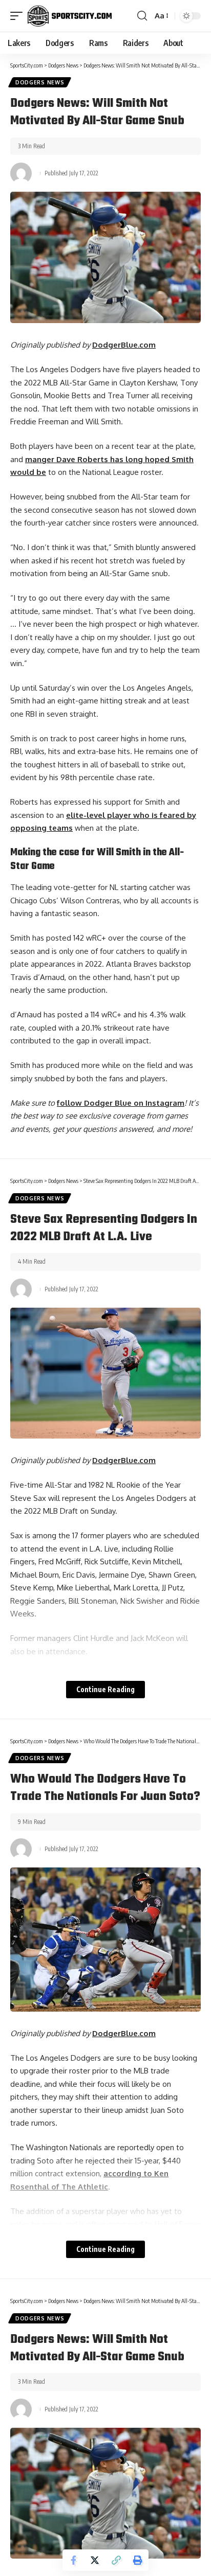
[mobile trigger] (19, 16)
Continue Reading (105, 1689)
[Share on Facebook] (73, 2560)
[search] (142, 16)
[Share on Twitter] (95, 2560)
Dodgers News (40, 82)
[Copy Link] (116, 2560)
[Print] (138, 2560)
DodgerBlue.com (124, 345)
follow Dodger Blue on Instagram (121, 1103)
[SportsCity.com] (70, 16)
